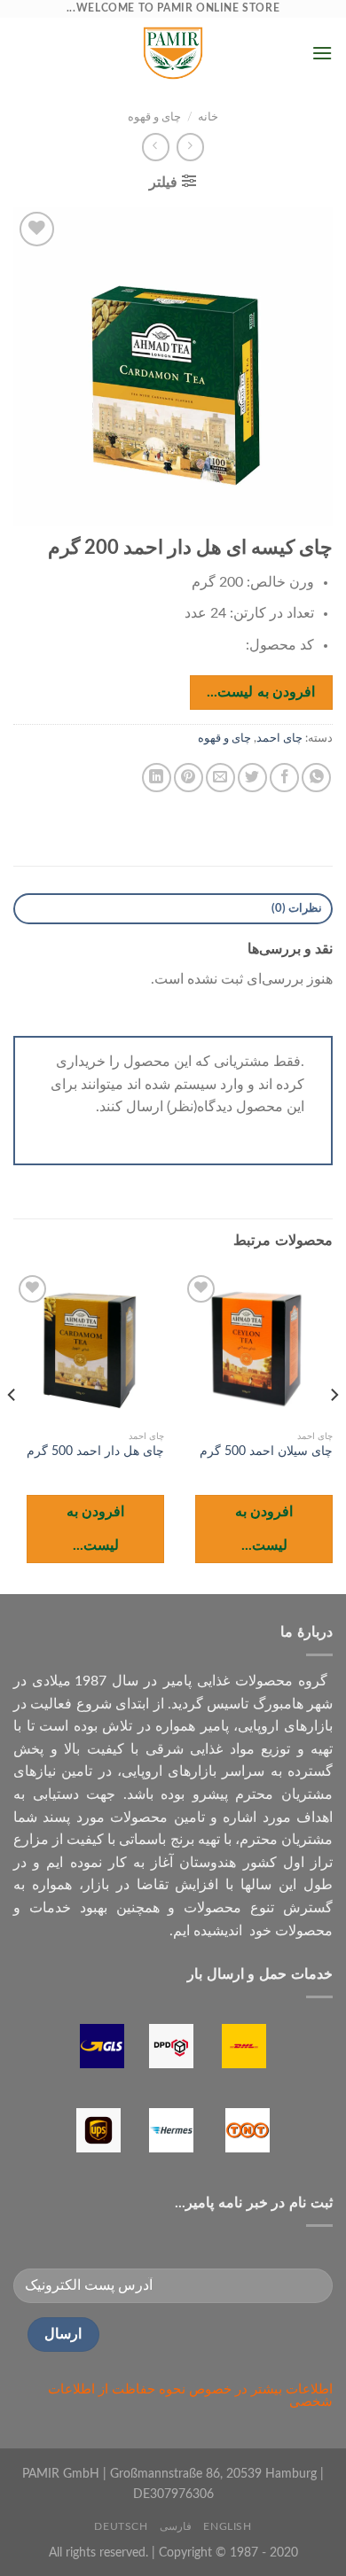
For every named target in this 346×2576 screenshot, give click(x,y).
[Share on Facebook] (284, 778)
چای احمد (279, 738)
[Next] (12, 1431)
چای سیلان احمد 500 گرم (266, 1451)
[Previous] (334, 1431)
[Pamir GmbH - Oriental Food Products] (173, 53)
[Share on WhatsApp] (316, 778)
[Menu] (322, 53)
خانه (208, 117)
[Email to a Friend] (220, 778)
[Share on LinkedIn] (157, 778)
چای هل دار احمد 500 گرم (95, 1451)
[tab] (173, 909)
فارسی (176, 2526)
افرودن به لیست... (261, 693)
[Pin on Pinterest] (189, 778)
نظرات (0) (297, 908)
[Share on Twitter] (252, 778)
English (227, 2526)
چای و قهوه (154, 117)
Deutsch (121, 2526)
